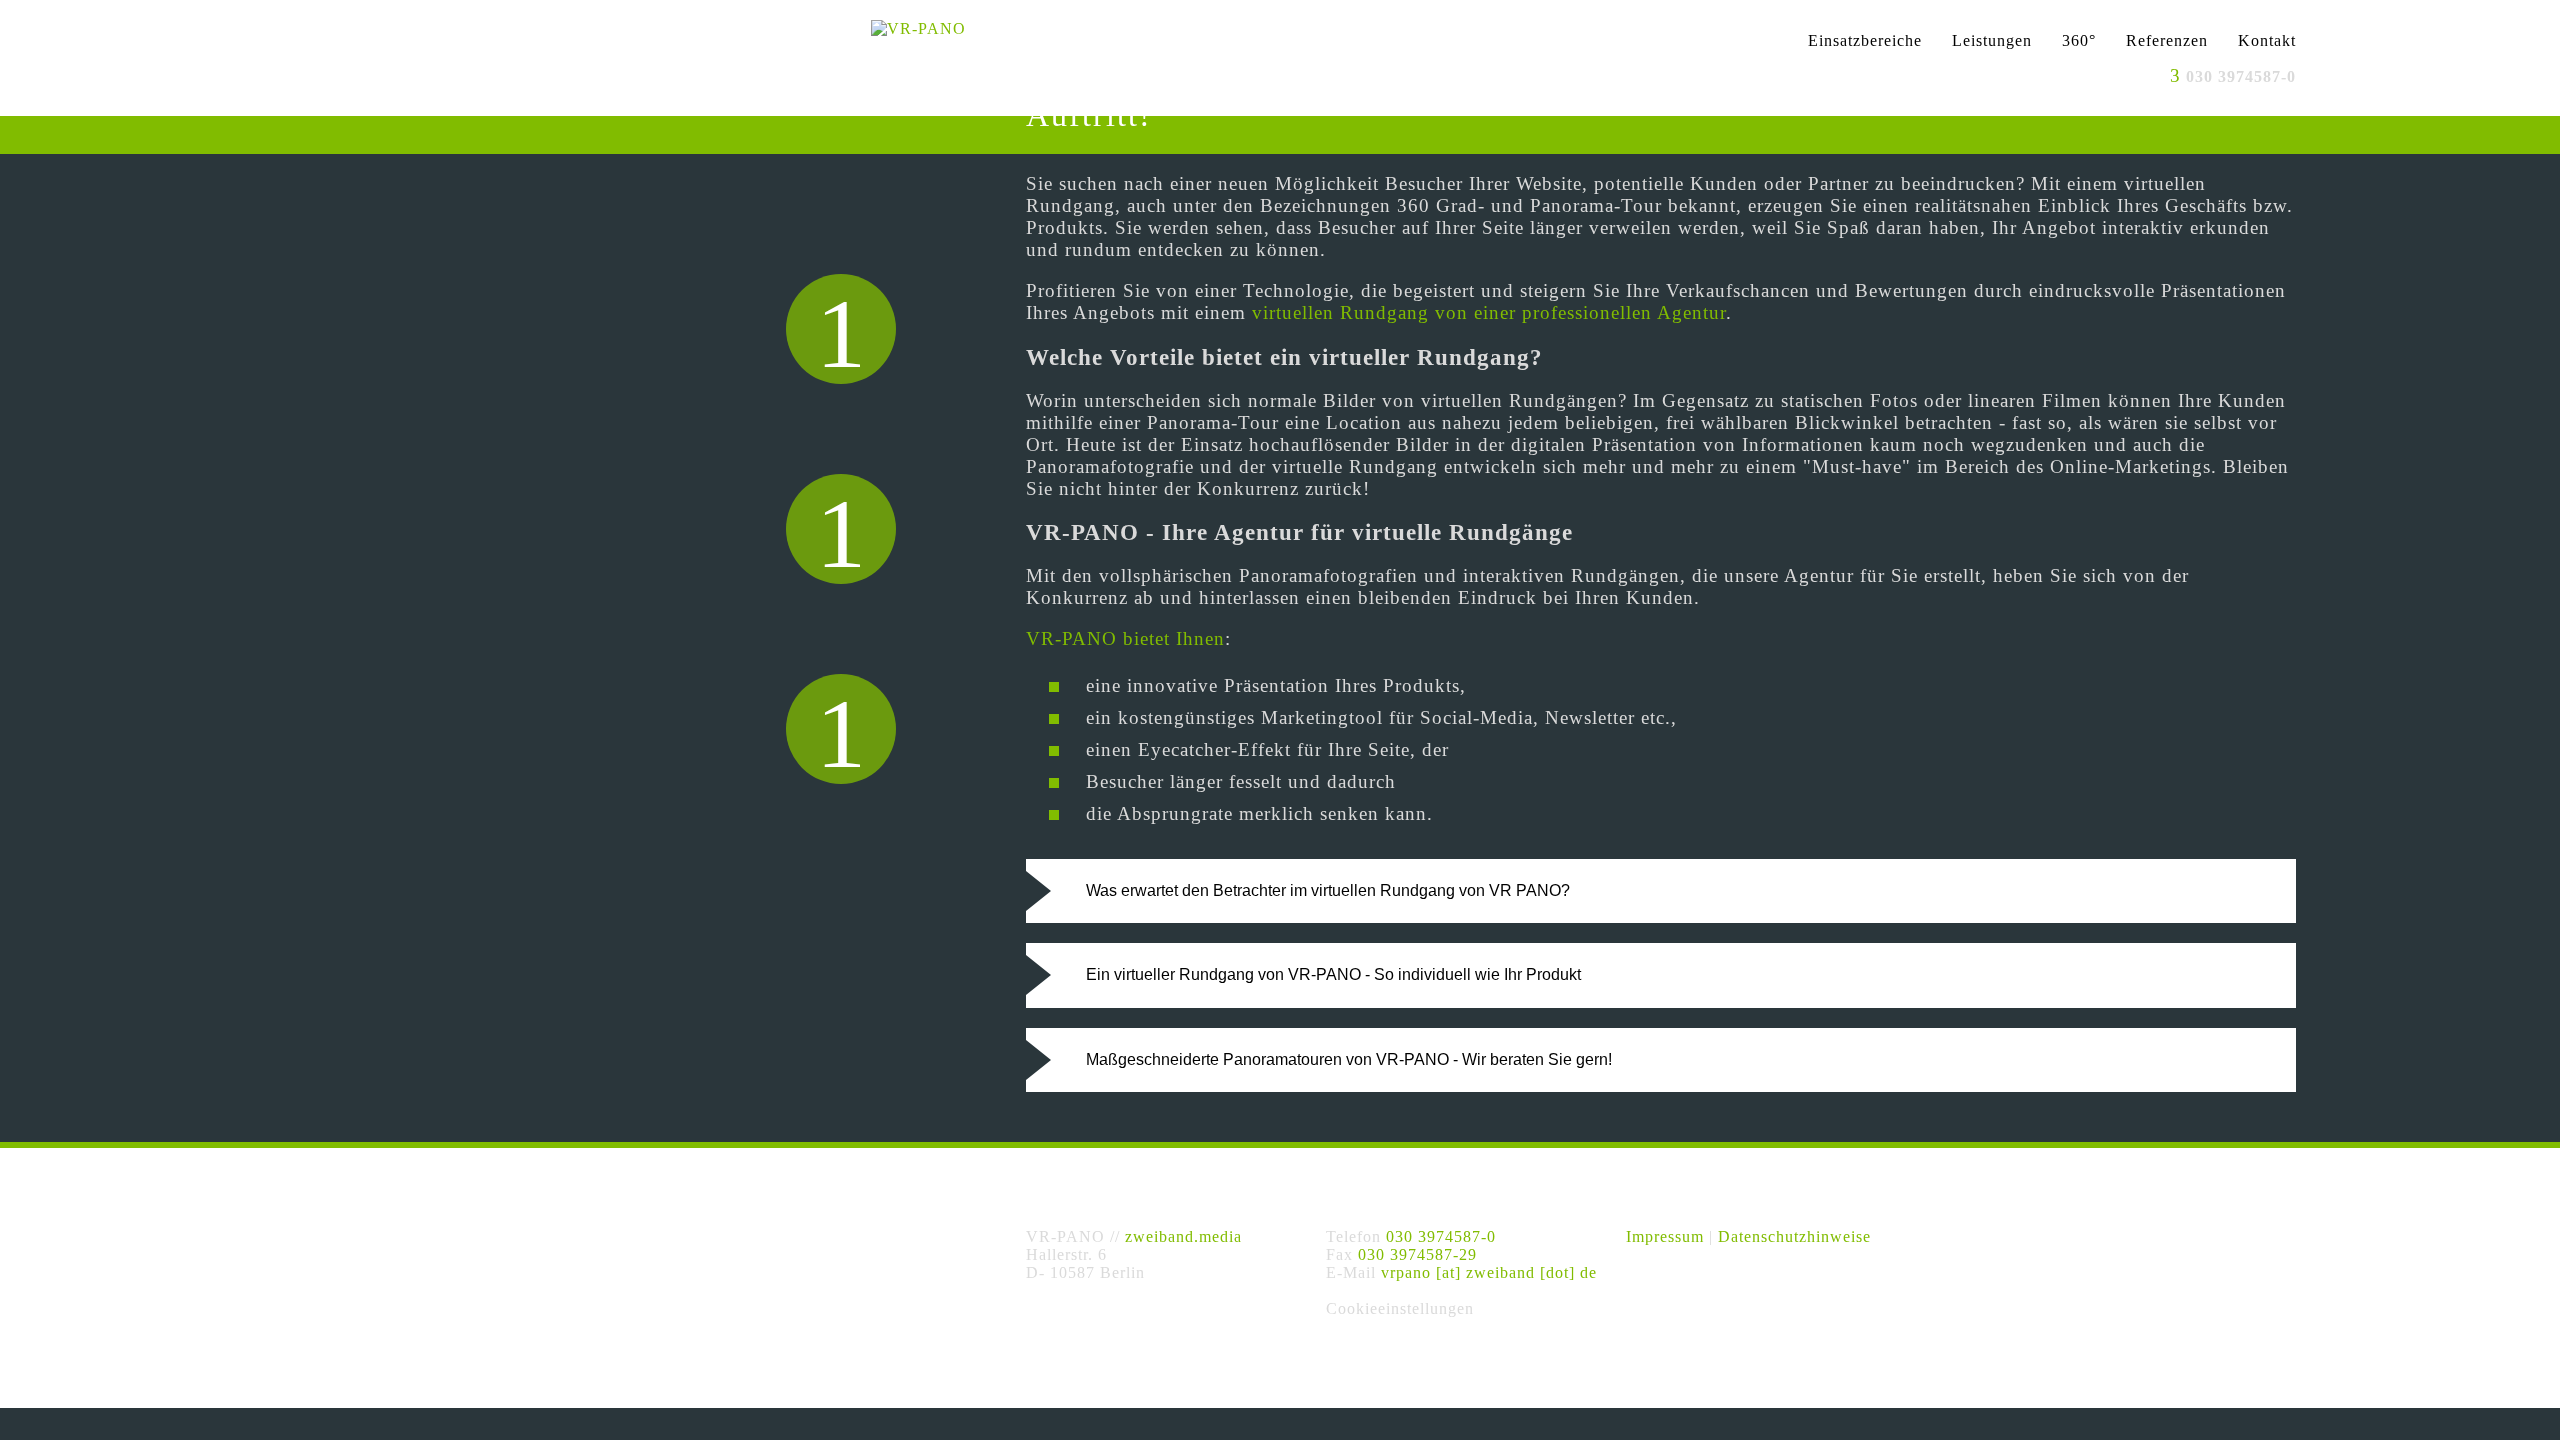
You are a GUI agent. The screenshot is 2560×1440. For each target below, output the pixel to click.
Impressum (1665, 1236)
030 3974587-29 (1417, 1254)
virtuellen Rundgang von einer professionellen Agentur (1489, 312)
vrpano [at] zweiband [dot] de (1489, 1272)
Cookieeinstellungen (1400, 1308)
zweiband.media (1183, 1236)
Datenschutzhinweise (1794, 1236)
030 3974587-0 (1441, 1236)
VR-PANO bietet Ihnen (1125, 638)
